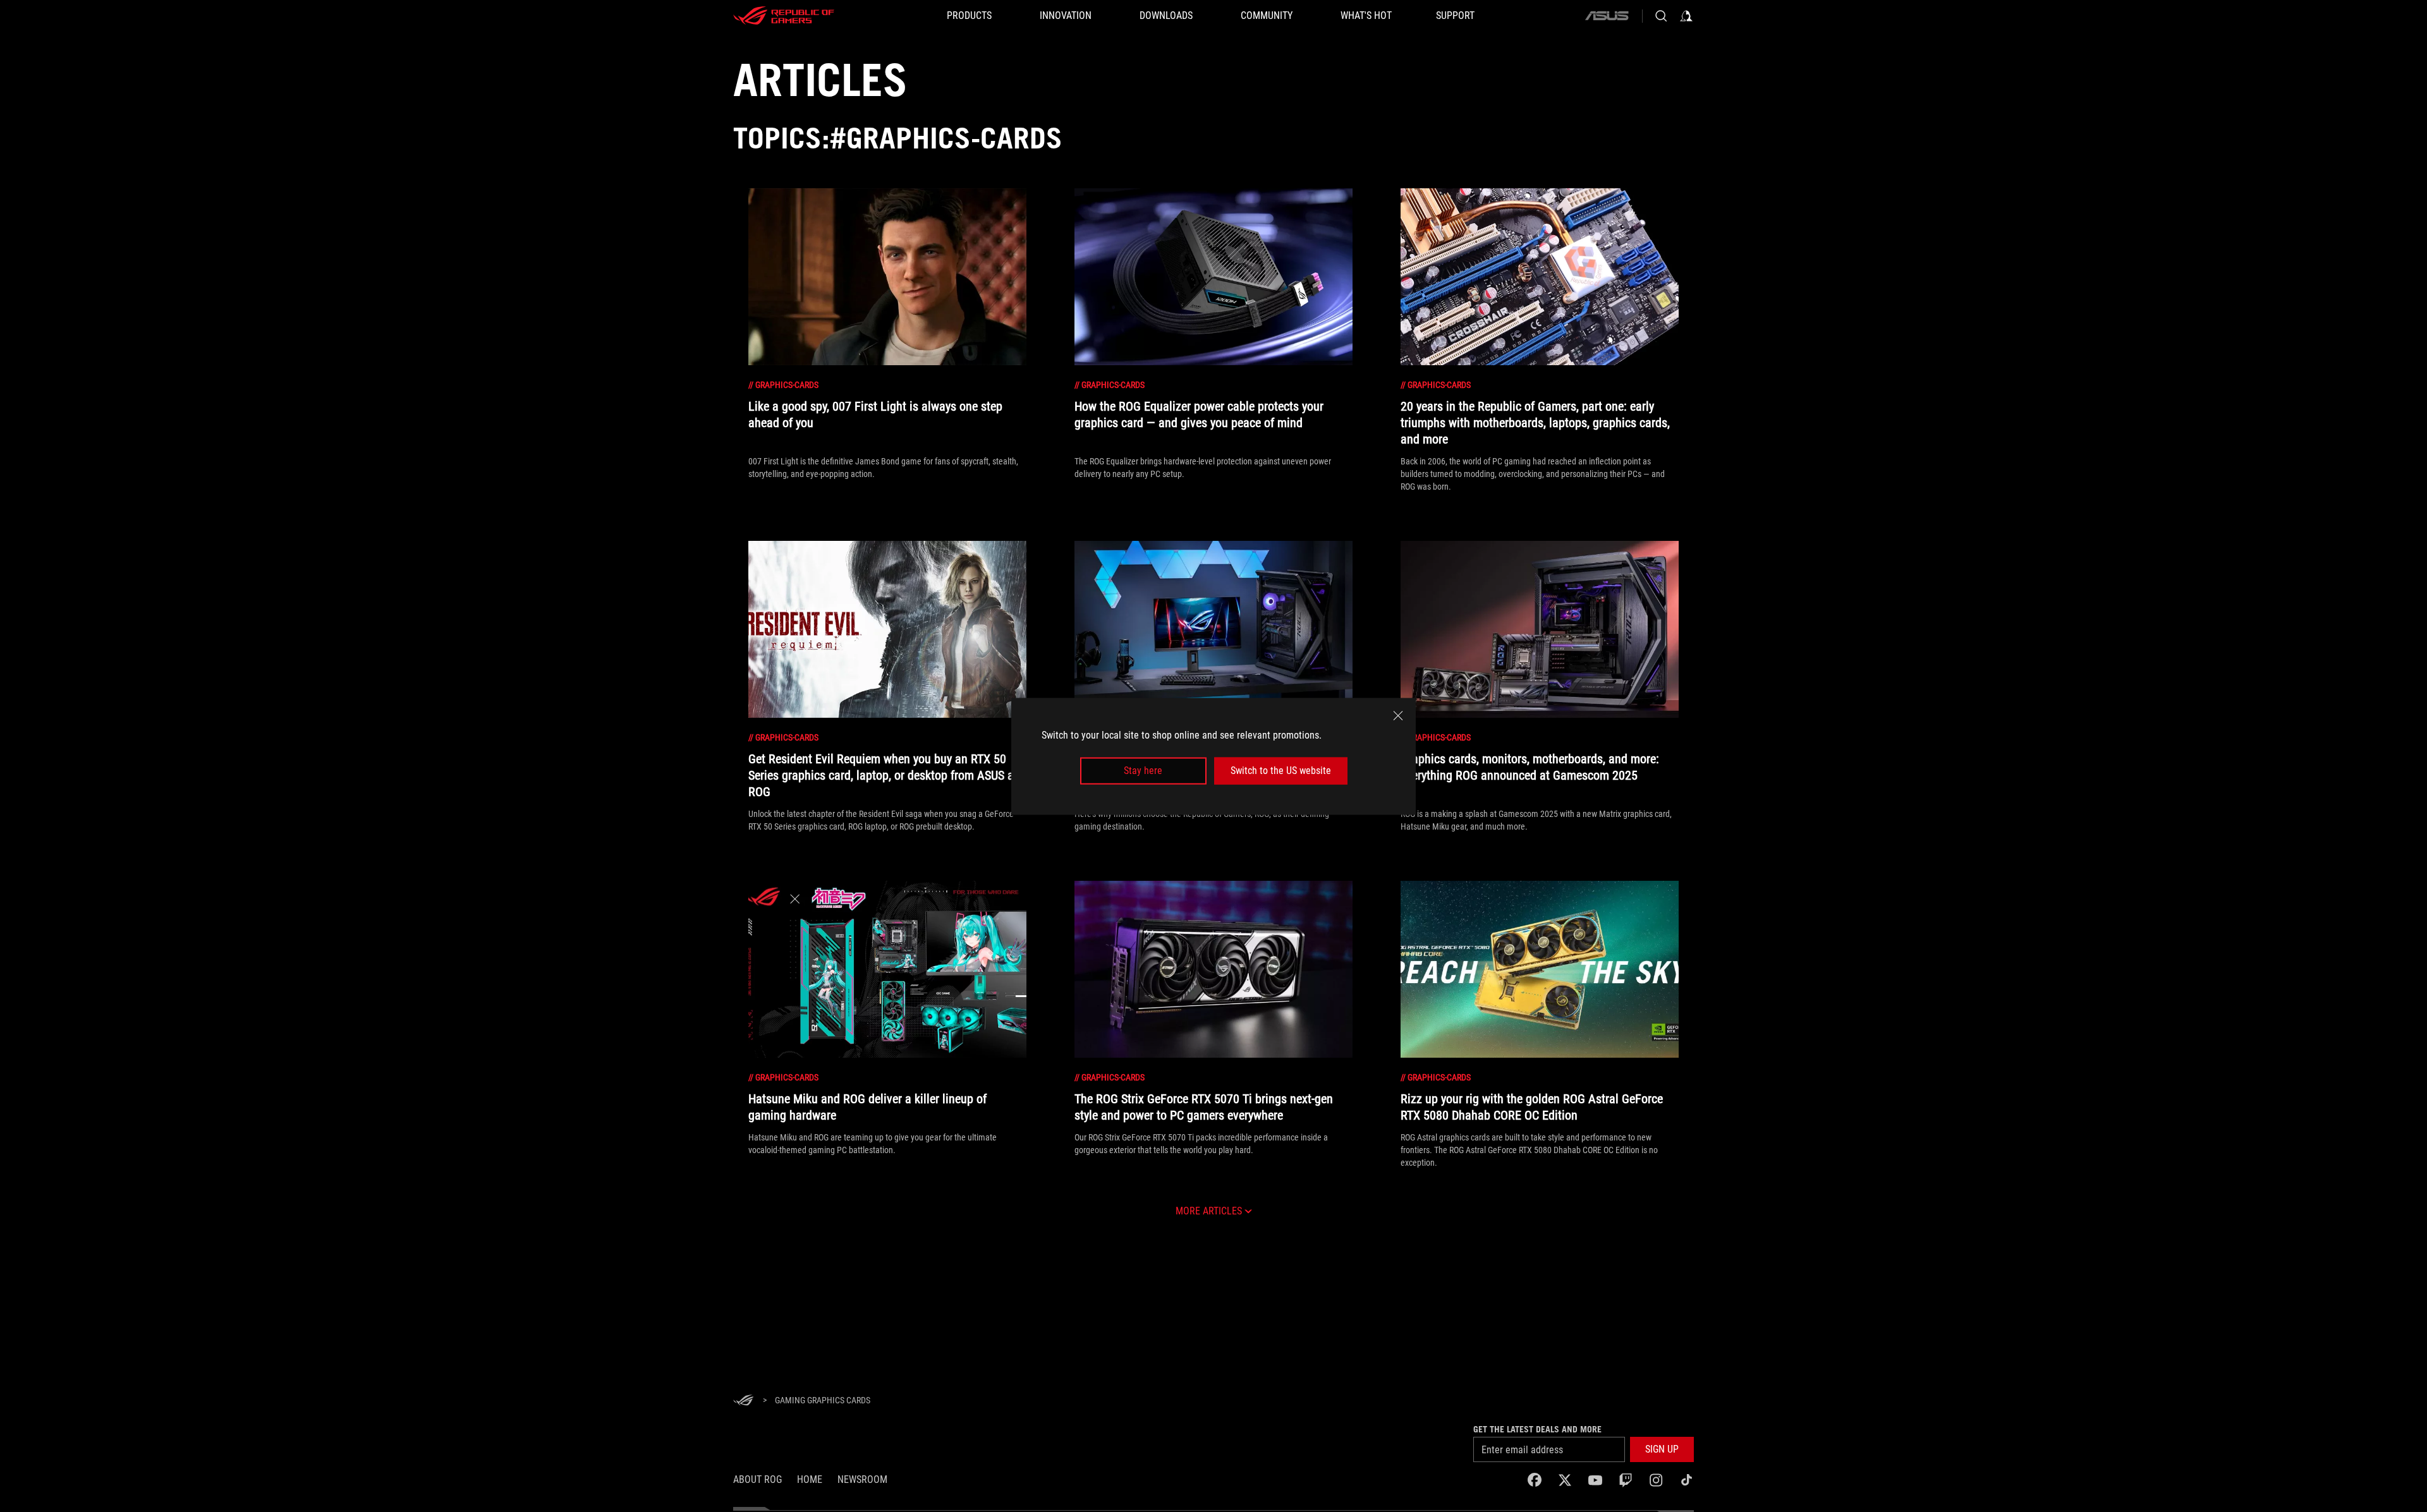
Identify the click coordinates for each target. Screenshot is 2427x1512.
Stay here (1143, 771)
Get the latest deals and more (1537, 1429)
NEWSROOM (862, 1479)
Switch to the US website (1281, 771)
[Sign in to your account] (1686, 16)
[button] (1662, 1449)
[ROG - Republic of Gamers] (784, 16)
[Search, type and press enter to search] (1661, 16)
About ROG (757, 1479)
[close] (1398, 715)
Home (810, 1479)
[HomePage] (743, 1401)
